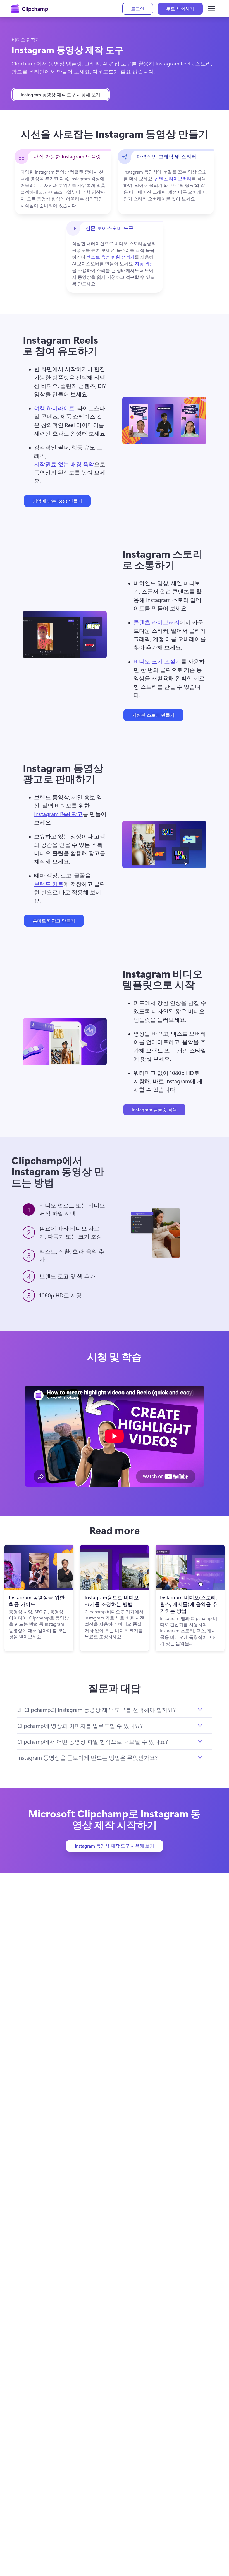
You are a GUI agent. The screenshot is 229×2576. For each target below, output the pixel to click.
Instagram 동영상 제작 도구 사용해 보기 (61, 94)
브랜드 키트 (49, 884)
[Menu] (211, 9)
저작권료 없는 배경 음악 (64, 464)
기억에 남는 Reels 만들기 (57, 501)
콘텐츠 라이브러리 (173, 178)
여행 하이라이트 (54, 408)
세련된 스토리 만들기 (153, 715)
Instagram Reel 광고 (58, 814)
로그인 (138, 9)
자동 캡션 (144, 263)
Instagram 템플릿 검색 (154, 1109)
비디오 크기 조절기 (157, 661)
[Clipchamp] (29, 9)
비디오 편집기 (26, 40)
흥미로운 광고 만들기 (54, 921)
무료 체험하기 (180, 9)
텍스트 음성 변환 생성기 (111, 257)
